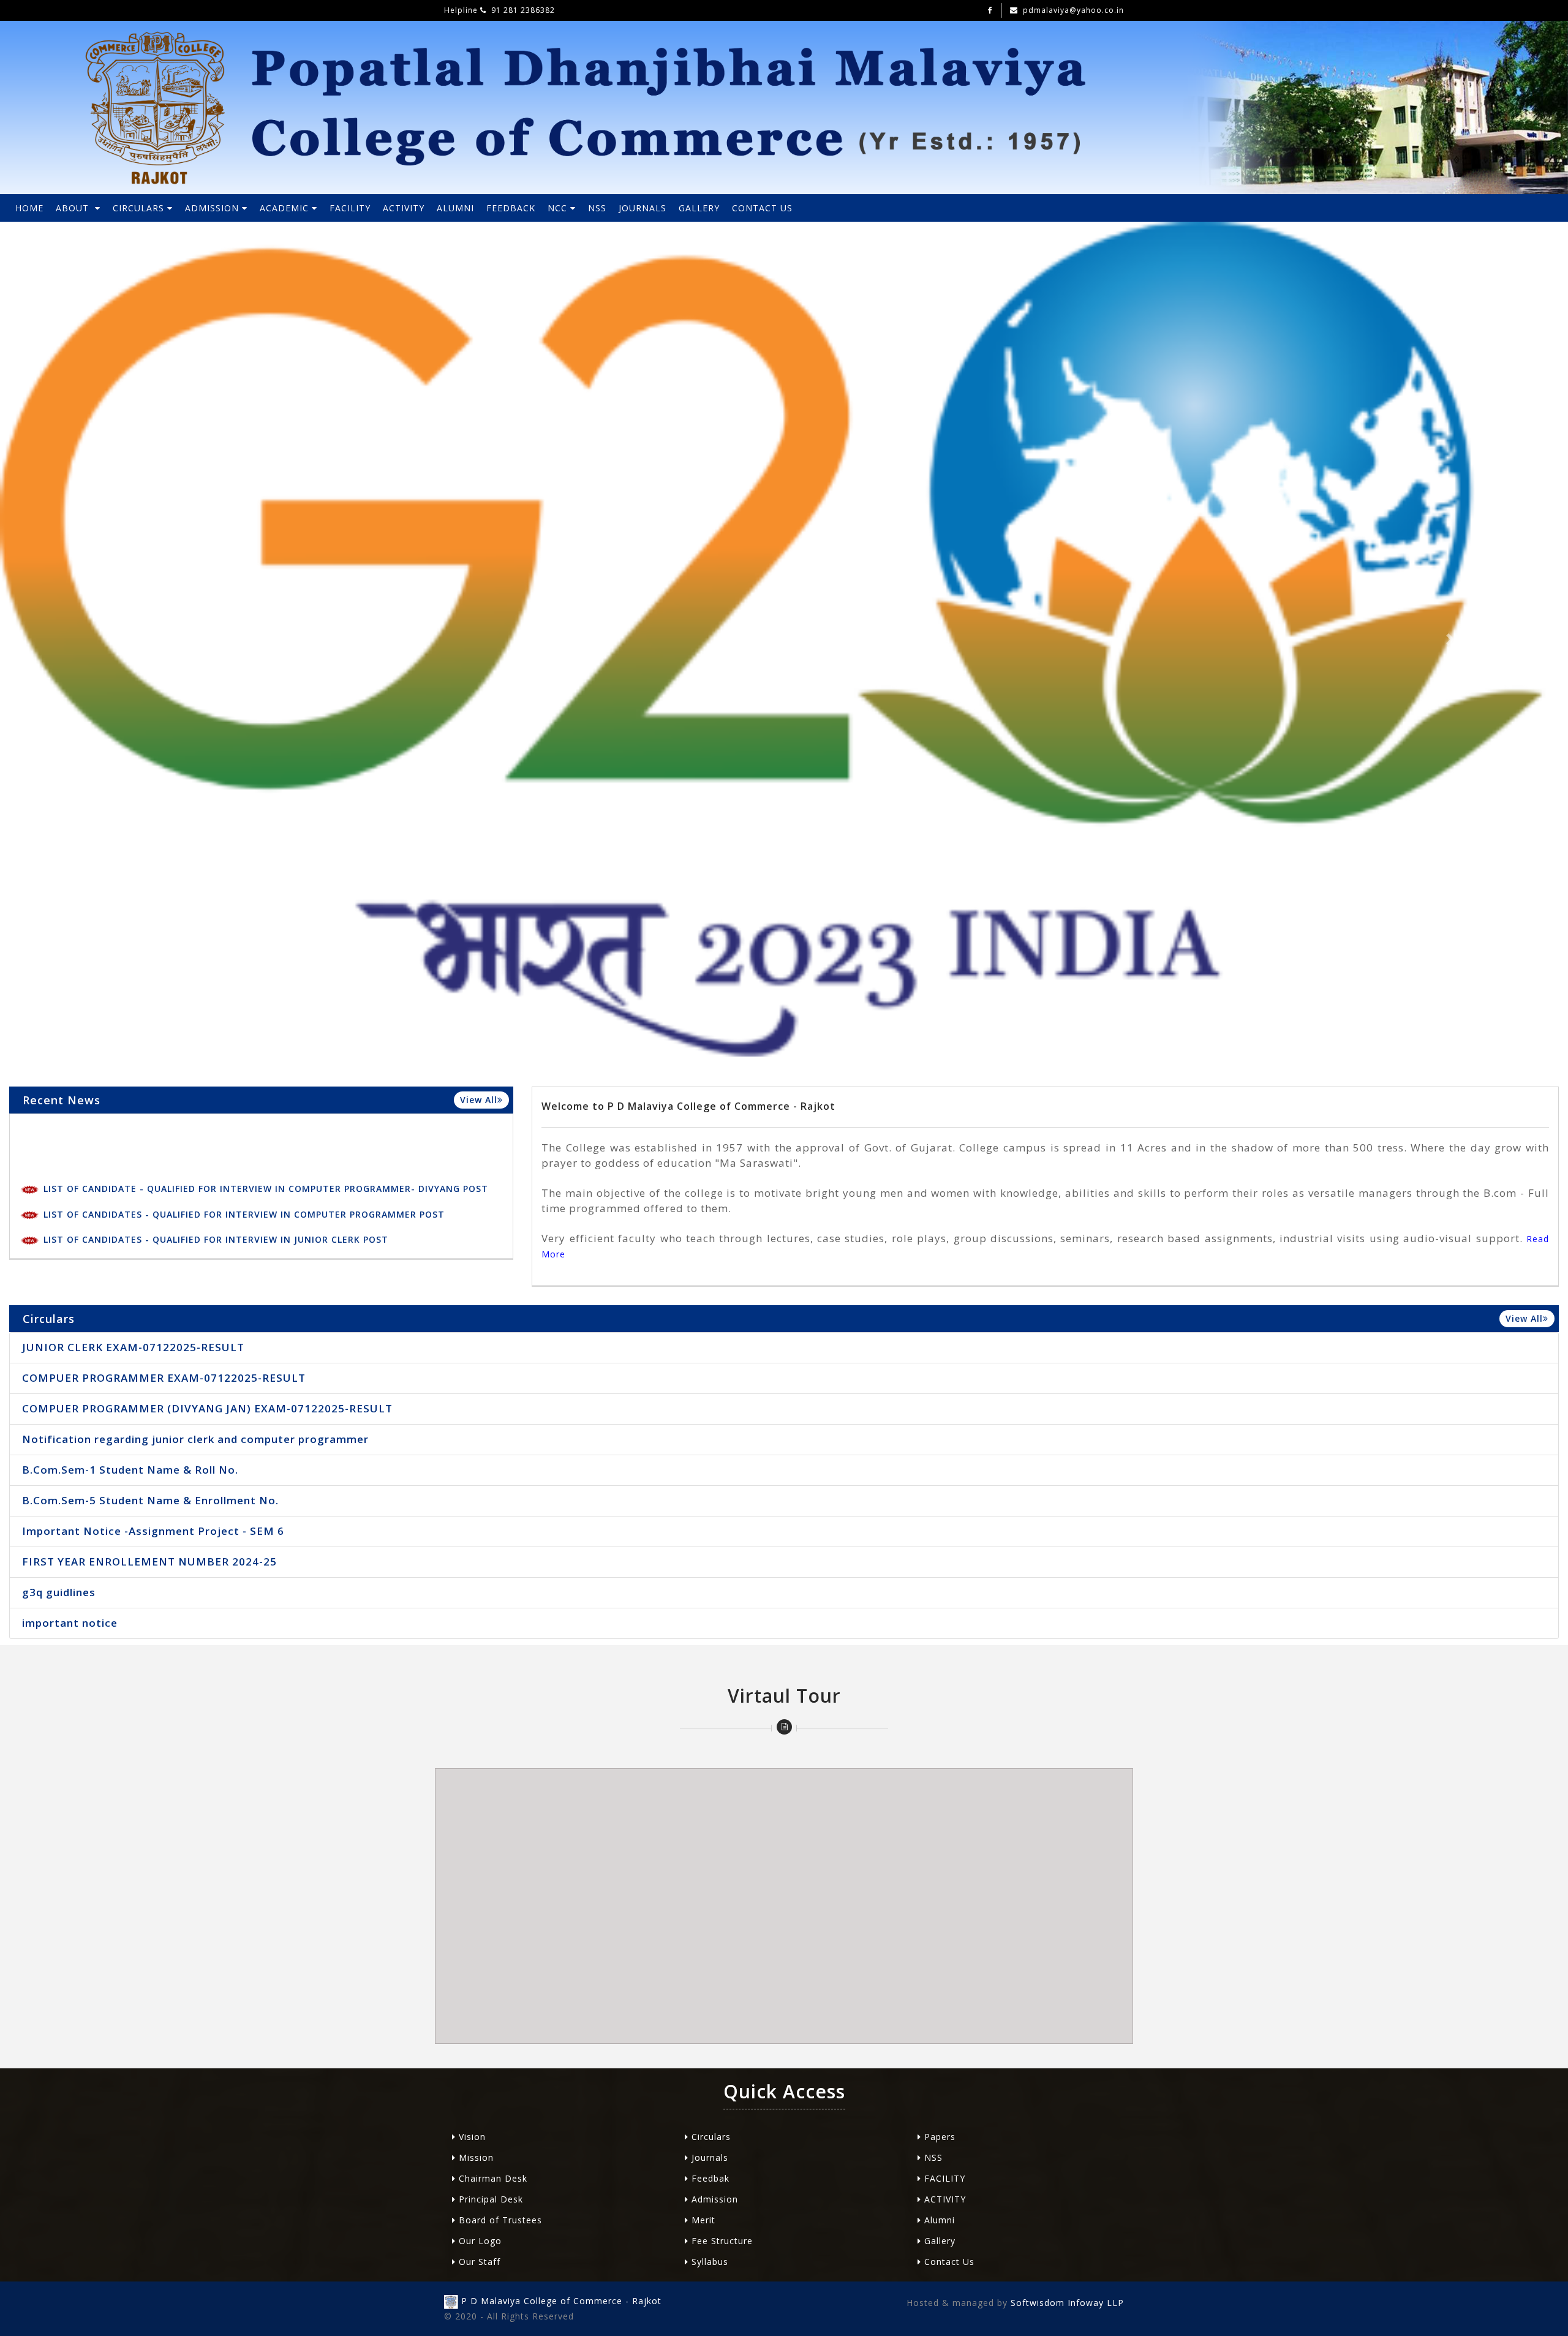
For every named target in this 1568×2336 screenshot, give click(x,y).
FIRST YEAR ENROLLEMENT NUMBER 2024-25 (149, 1562)
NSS (597, 208)
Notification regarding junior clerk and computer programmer (195, 1439)
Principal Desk (489, 2199)
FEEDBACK (511, 208)
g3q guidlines (59, 1592)
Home (29, 208)
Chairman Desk (492, 2178)
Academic (286, 208)
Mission (475, 2157)
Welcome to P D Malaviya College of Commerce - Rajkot (688, 1106)
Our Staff (478, 2262)
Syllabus (708, 2262)
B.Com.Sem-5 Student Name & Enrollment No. (150, 1500)
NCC (559, 208)
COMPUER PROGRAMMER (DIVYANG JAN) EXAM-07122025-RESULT (207, 1408)
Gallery (699, 208)
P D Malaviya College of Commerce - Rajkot (561, 2301)
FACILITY (350, 208)
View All (479, 1100)
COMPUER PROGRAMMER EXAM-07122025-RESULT (159, 1212)
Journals (643, 208)
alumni (455, 208)
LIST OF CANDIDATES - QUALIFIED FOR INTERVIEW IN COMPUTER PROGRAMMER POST (243, 1136)
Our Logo (479, 2241)
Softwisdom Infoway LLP (1066, 2303)
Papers (938, 2137)
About (75, 208)
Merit (702, 2220)
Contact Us (762, 208)
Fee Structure (721, 2241)
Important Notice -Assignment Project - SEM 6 (153, 1531)
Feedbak (709, 2178)
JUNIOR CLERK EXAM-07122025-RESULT (134, 1187)
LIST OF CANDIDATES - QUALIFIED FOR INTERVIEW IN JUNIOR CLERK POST (214, 1161)
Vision (471, 2137)
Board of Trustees (499, 2220)
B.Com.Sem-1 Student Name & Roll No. (130, 1470)
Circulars (140, 208)
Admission (213, 208)
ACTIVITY (404, 208)
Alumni (938, 2220)
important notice (70, 1623)
